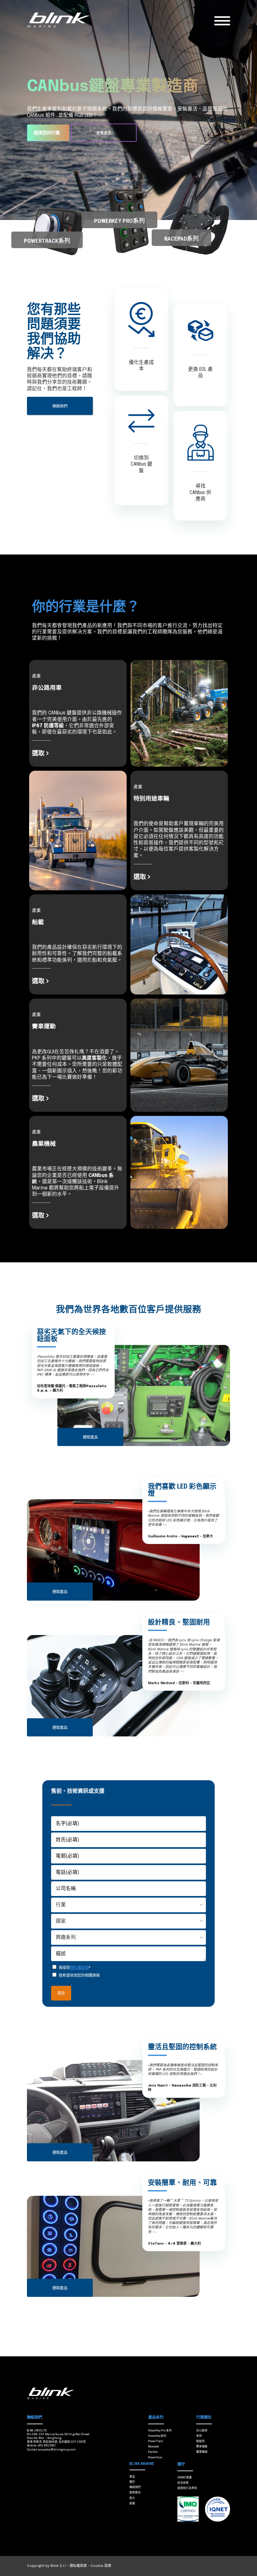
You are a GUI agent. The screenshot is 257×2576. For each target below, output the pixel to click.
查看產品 (104, 133)
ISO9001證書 (185, 2478)
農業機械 (202, 2452)
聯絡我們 (60, 406)
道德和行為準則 (187, 2488)
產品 (132, 2477)
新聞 (132, 2504)
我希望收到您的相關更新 (79, 1975)
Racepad (154, 2447)
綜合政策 (183, 2483)
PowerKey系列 (157, 2436)
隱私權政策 (79, 1968)
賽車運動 (202, 2447)
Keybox (153, 2452)
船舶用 (200, 2441)
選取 (38, 753)
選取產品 (90, 1437)
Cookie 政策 (101, 2566)
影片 (132, 2498)
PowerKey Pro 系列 (160, 2431)
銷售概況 (135, 2493)
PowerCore (155, 2458)
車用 (199, 2436)
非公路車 (202, 2431)
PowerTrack (156, 2441)
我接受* (74, 1968)
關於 (132, 2482)
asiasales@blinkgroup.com (57, 2450)
